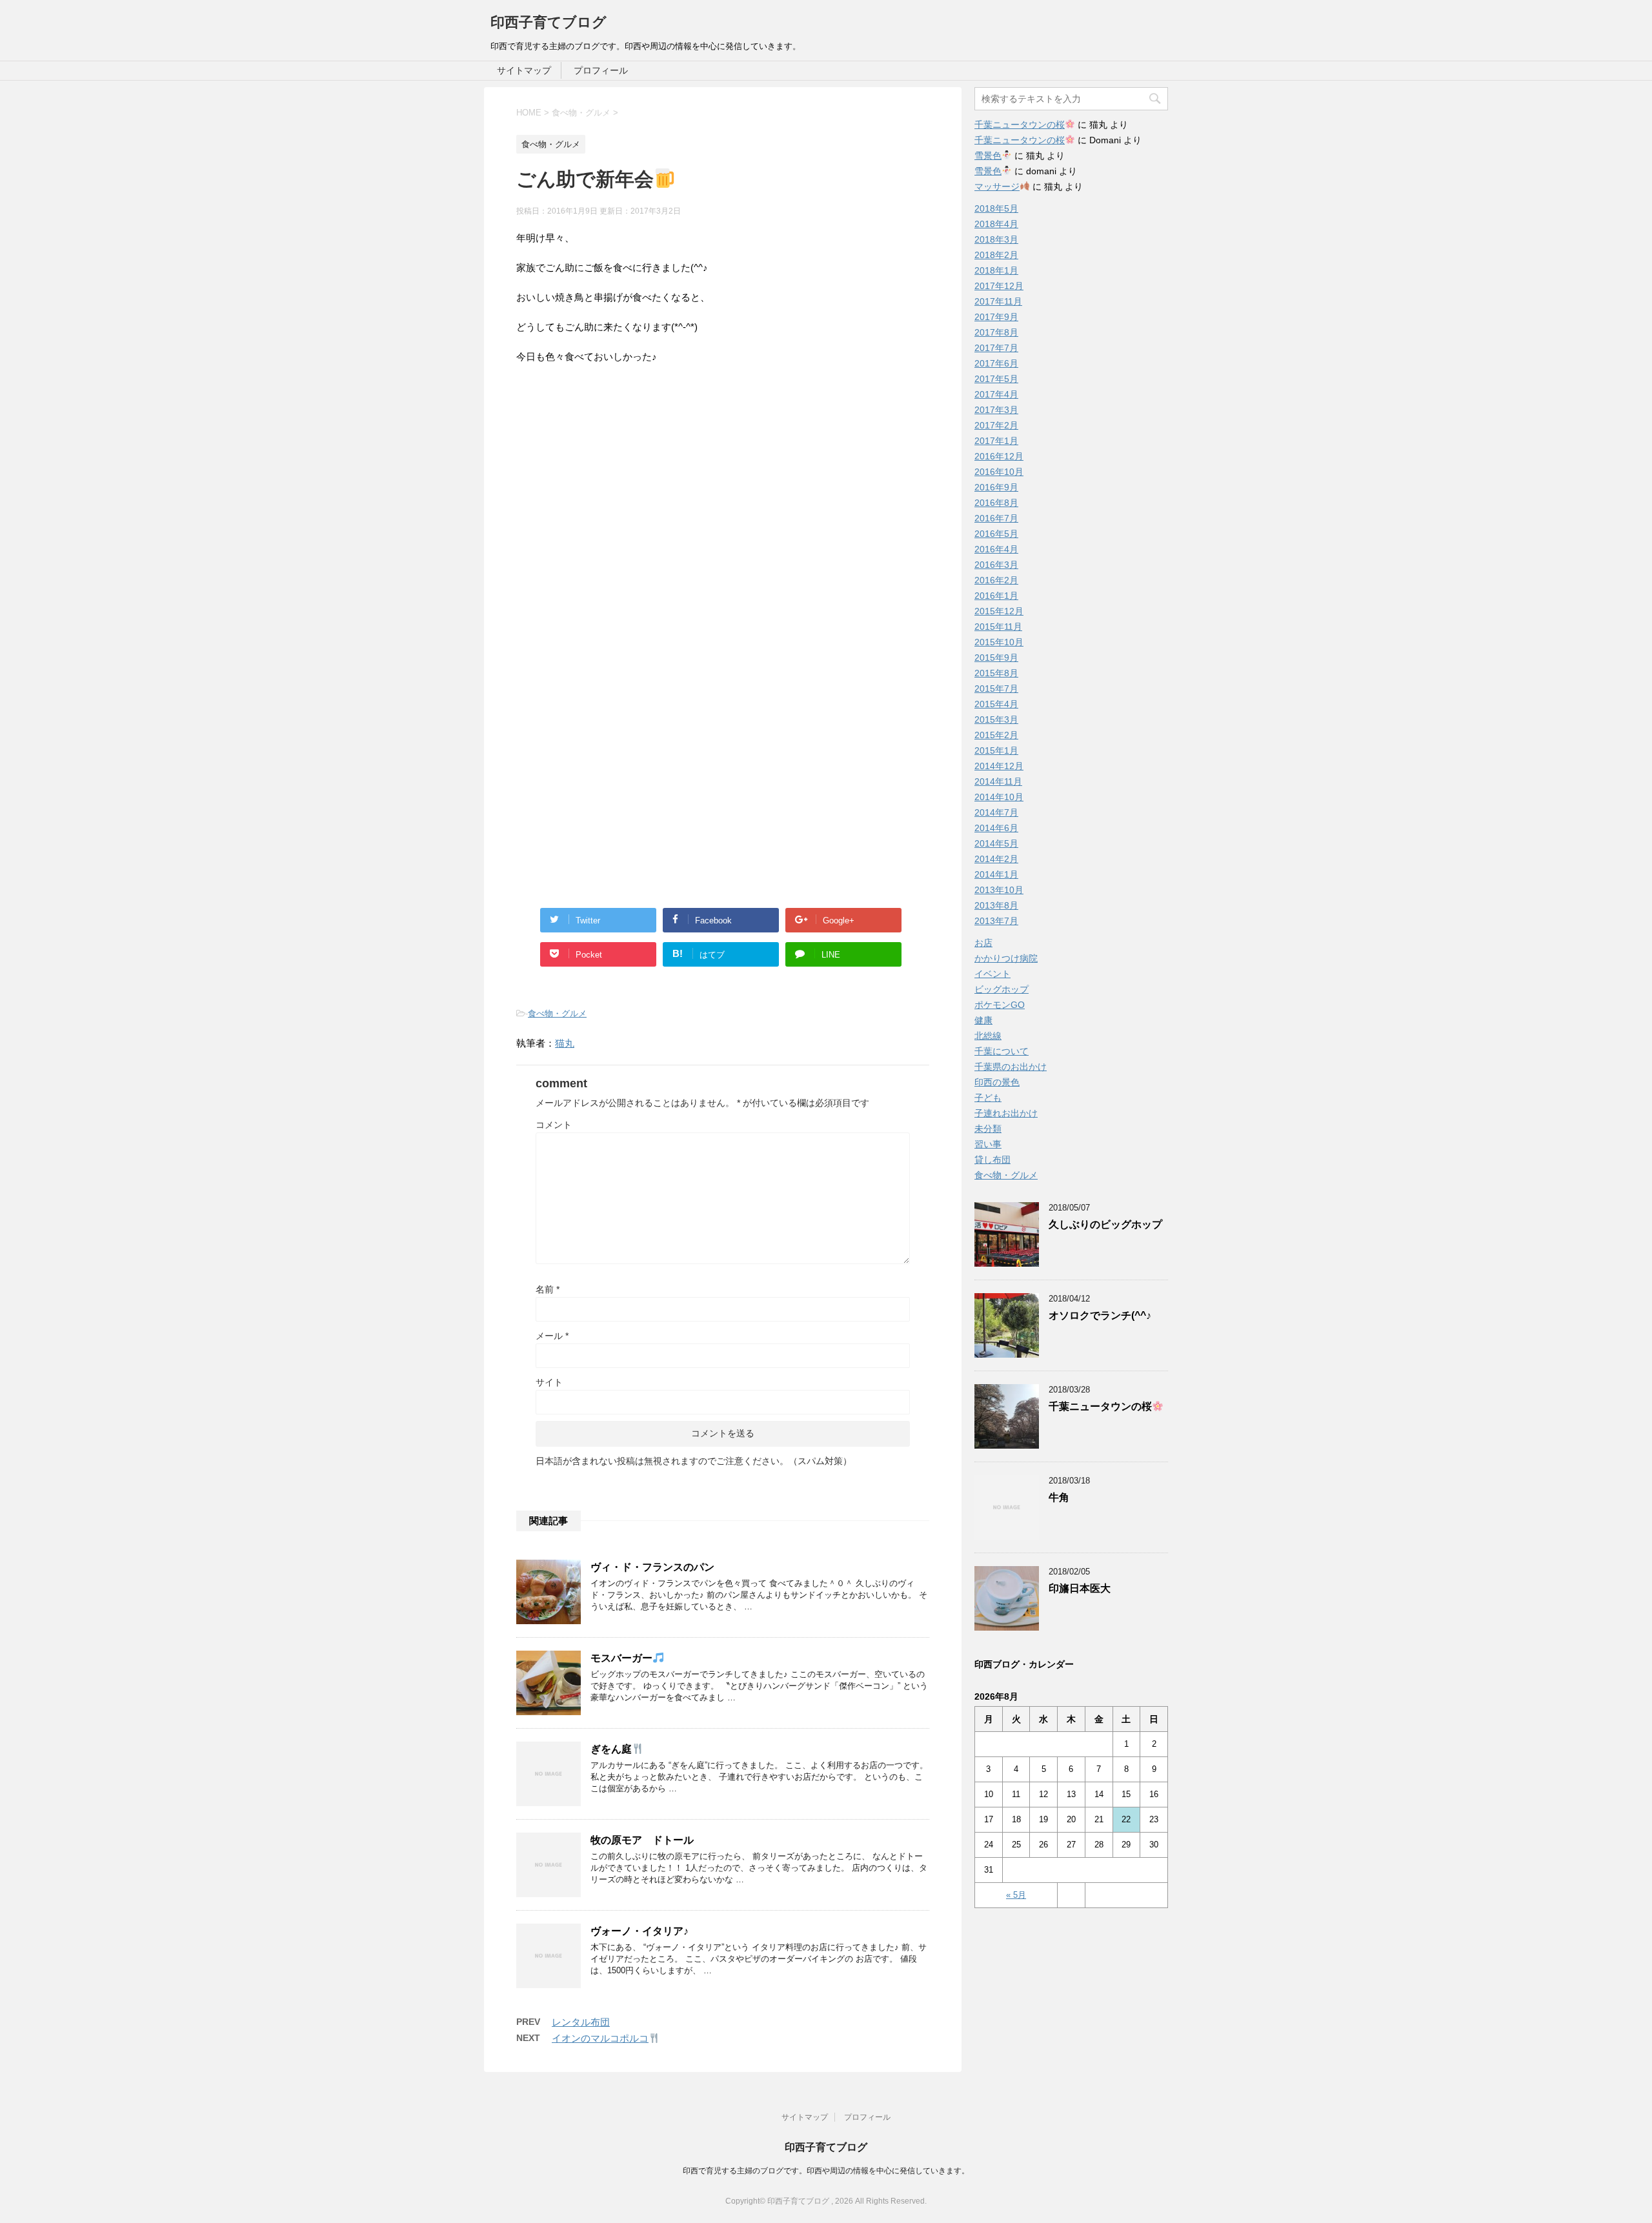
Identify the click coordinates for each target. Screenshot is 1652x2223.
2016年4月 (996, 549)
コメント (554, 1125)
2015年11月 (998, 627)
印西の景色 (997, 1082)
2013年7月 (996, 921)
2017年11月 (998, 301)
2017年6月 (996, 363)
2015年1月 (996, 750)
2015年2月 (996, 735)
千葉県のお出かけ (1011, 1067)
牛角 (1059, 1497)
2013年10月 (999, 890)
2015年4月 (996, 704)
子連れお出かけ (1006, 1113)
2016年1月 (996, 596)
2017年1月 (996, 441)
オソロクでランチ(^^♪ (1100, 1315)
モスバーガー (621, 1658)
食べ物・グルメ (557, 1013)
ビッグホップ (1002, 989)
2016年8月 (996, 503)
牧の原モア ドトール (642, 1840)
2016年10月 (999, 472)
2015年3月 (996, 719)
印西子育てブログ (549, 22)
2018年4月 (996, 224)
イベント (992, 974)
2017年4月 (996, 394)
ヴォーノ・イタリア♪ (640, 1931)
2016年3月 (996, 565)
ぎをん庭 (611, 1749)
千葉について (1002, 1051)
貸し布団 (992, 1160)
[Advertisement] (625, 545)
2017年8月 (996, 332)
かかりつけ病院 (1006, 958)
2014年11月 (998, 781)
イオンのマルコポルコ (600, 2038)
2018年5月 (996, 208)
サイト (549, 1382)
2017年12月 (999, 286)
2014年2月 (996, 859)
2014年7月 (996, 812)
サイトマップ (524, 70)
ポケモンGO (1000, 1005)
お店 (983, 943)
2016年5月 (996, 534)
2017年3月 (996, 410)
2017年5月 (996, 379)
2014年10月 (999, 797)
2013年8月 (996, 905)
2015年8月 (996, 673)
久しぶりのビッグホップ (1105, 1224)
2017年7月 (996, 348)
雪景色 (988, 156)
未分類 (988, 1129)
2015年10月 (999, 642)
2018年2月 (996, 255)
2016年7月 (996, 518)
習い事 (988, 1144)
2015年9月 (996, 658)
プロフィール (601, 70)
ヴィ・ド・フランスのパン (652, 1567)
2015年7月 (996, 689)
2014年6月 (996, 828)
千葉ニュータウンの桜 (1020, 125)
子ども (988, 1098)
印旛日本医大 (1080, 1588)
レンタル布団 (581, 2022)
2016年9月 (996, 487)
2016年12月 (999, 456)
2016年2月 (996, 580)
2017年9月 (996, 317)
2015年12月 (999, 611)
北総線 (988, 1036)
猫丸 (565, 1043)
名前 (548, 1289)
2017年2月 (996, 425)
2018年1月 (996, 270)
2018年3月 (996, 239)
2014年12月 (999, 766)
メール (552, 1336)
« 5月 (1016, 1895)
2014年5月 (996, 843)
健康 (983, 1020)
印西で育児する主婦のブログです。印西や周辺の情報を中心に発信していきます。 (826, 2171)
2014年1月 (996, 874)
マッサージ (997, 186)
